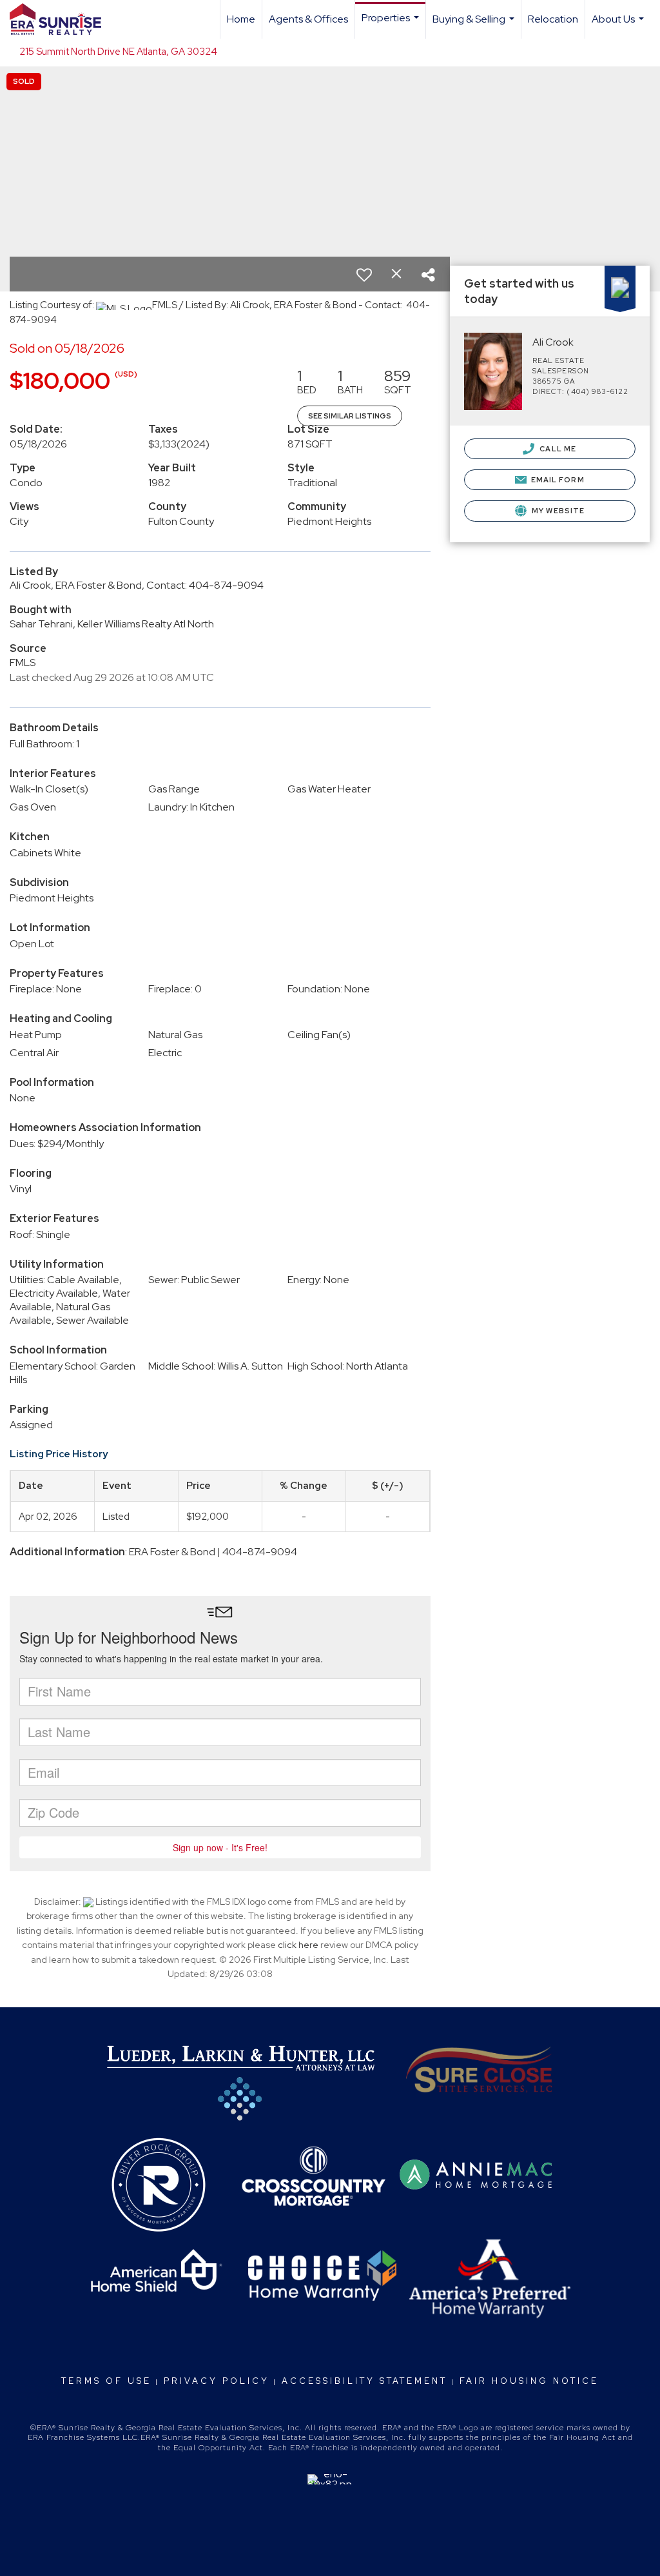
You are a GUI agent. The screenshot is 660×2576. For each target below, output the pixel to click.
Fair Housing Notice (529, 2381)
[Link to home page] (62, 19)
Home (241, 19)
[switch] (364, 275)
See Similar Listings (350, 416)
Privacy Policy (217, 2381)
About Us (619, 25)
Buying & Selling (475, 25)
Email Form (557, 480)
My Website (557, 511)
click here (298, 1945)
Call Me (557, 449)
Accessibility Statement (364, 2381)
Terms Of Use (106, 2381)
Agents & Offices (308, 19)
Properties (392, 25)
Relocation (553, 19)
